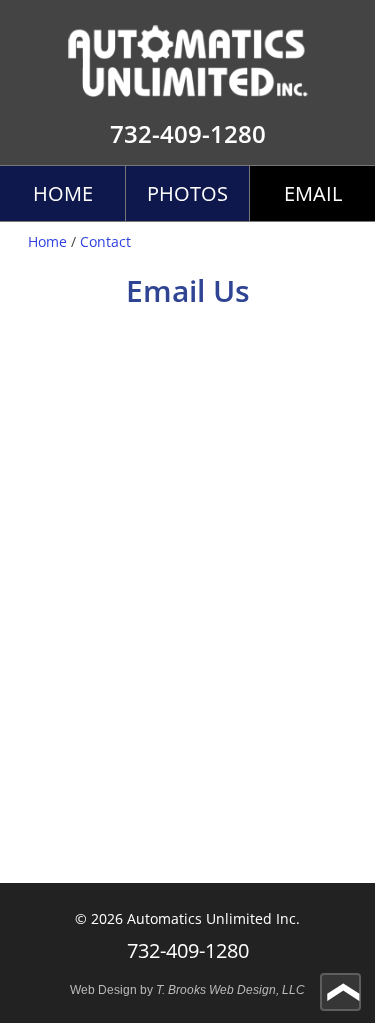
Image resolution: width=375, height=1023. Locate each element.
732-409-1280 (188, 133)
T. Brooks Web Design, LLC (230, 990)
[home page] (188, 48)
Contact (105, 241)
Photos (187, 193)
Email (313, 193)
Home (63, 193)
